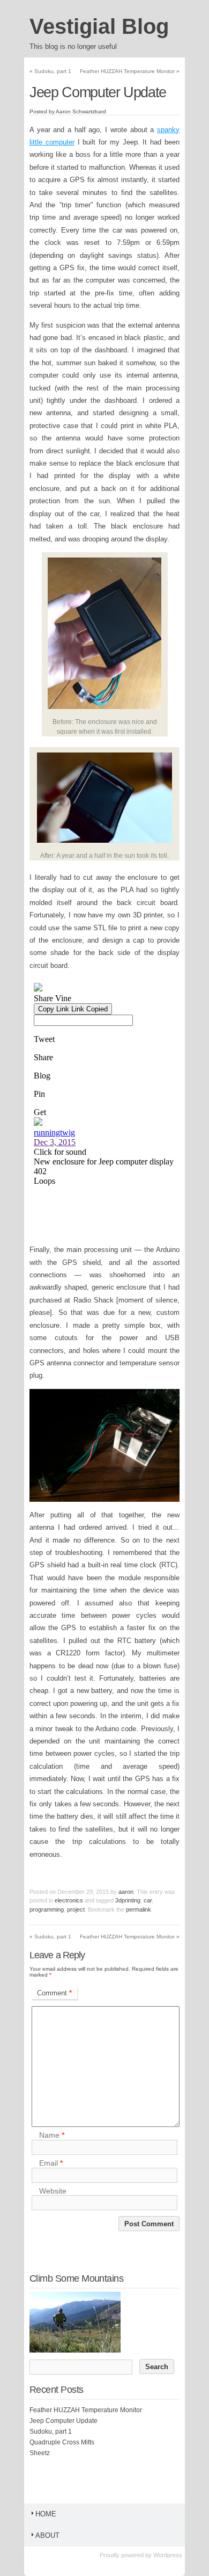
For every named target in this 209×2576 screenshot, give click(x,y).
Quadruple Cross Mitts (62, 2442)
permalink (139, 1909)
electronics (69, 1900)
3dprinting (128, 1900)
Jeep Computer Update (64, 2421)
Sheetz (40, 2453)
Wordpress (168, 2555)
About (47, 2535)
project (76, 1909)
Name (52, 2136)
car (148, 1900)
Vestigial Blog (99, 26)
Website (53, 2191)
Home (46, 2514)
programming (47, 1909)
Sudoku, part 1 (50, 71)
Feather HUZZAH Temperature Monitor (130, 71)
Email (51, 2163)
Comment (54, 1993)
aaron (126, 1892)
